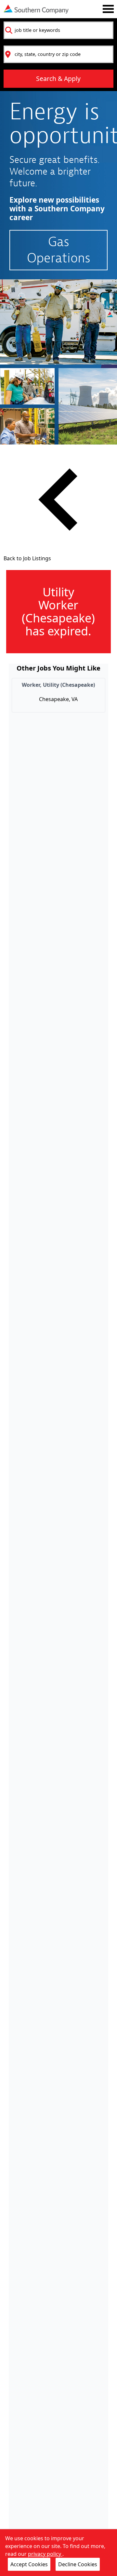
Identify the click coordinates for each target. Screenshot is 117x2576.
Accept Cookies (29, 2564)
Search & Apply (58, 79)
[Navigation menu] (108, 9)
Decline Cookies (78, 2564)
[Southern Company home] (36, 9)
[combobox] (58, 30)
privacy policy (45, 2554)
